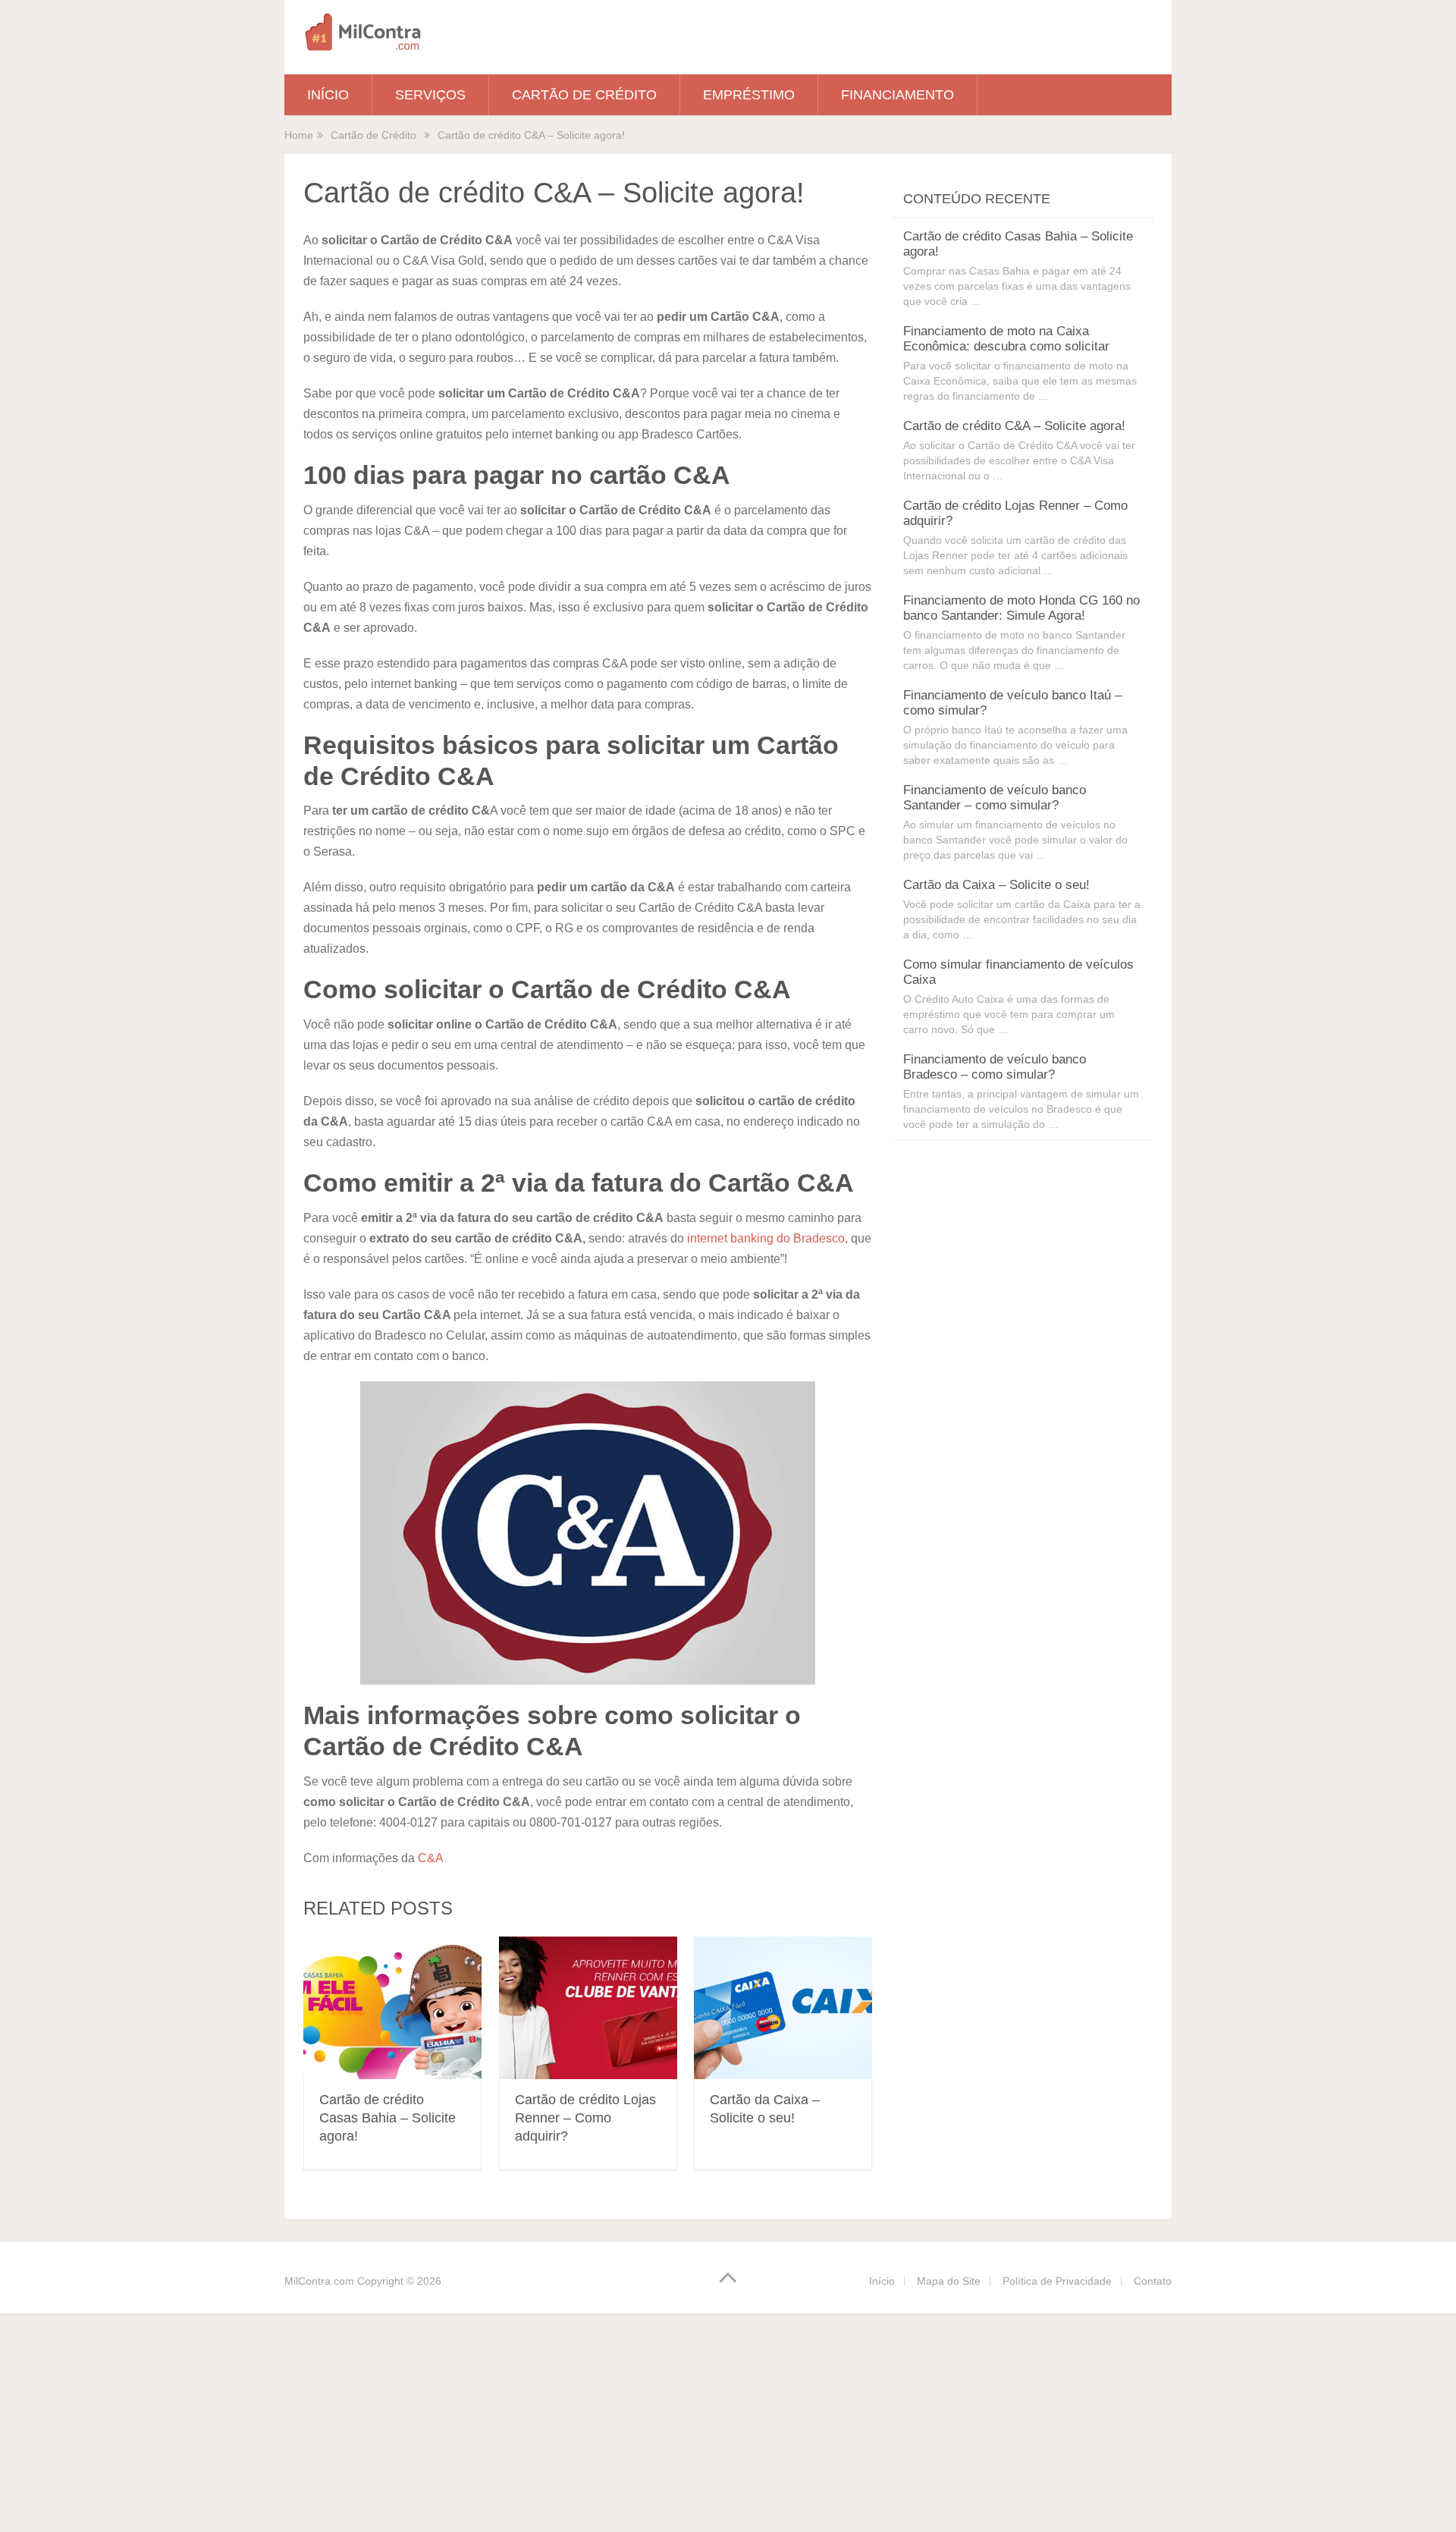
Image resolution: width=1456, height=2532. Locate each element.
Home (299, 135)
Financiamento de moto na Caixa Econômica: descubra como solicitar (1006, 339)
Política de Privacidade (1057, 2281)
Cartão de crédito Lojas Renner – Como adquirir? (585, 2118)
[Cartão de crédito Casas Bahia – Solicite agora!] (392, 2008)
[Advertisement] (455, 2420)
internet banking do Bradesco (766, 1238)
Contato (1153, 2281)
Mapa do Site (949, 2281)
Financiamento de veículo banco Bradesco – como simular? (995, 1067)
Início (328, 95)
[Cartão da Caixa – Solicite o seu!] (783, 2008)
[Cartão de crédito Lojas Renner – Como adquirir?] (588, 2008)
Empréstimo (749, 95)
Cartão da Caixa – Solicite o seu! (996, 885)
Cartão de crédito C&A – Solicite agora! (1014, 426)
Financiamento (897, 95)
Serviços (430, 95)
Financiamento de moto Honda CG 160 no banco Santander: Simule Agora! (1021, 608)
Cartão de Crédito (584, 95)
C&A (431, 1858)
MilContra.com (319, 2281)
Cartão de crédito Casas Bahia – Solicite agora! (388, 2118)
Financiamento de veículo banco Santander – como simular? (995, 798)
